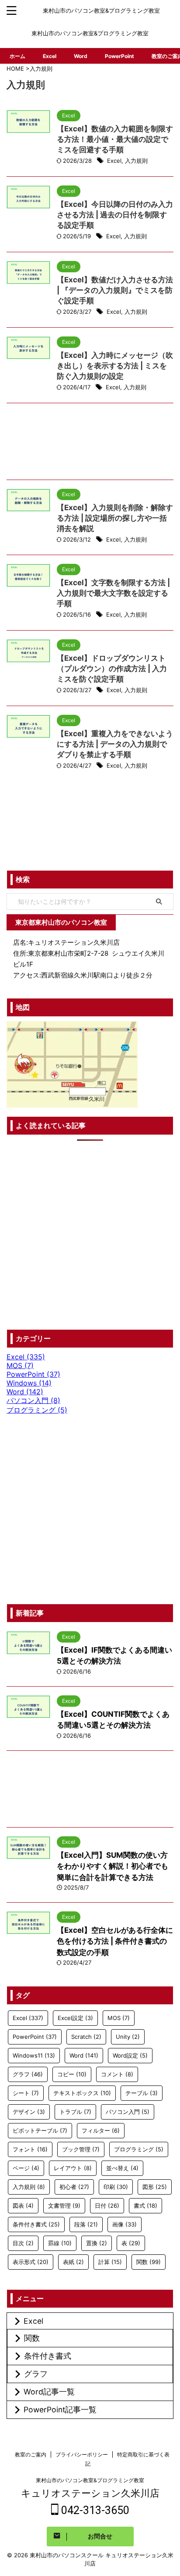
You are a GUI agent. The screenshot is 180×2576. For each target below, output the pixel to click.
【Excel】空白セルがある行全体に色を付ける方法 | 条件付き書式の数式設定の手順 (115, 1941)
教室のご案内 (31, 2454)
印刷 (116, 2187)
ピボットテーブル (40, 2130)
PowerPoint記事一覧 (60, 2410)
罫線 (60, 2243)
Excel (50, 56)
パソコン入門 (128, 2112)
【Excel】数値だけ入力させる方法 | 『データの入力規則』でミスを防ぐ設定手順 (115, 290)
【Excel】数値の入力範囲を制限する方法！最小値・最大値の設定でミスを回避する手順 (115, 139)
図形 (155, 2187)
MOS (119, 2018)
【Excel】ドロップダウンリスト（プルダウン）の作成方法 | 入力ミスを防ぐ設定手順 (112, 669)
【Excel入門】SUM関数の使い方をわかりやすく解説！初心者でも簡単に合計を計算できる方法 (112, 1866)
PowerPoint (119, 56)
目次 (23, 2243)
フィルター (101, 2130)
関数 (149, 2262)
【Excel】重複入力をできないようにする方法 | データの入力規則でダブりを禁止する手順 (115, 744)
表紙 (73, 2262)
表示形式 (31, 2262)
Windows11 (34, 2055)
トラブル (75, 2112)
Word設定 (130, 2055)
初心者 (74, 2187)
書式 (145, 2206)
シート (26, 2093)
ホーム (17, 56)
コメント (117, 2074)
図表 (23, 2206)
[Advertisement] (90, 444)
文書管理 (64, 2206)
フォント (30, 2149)
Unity (128, 2037)
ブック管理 (81, 2149)
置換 (97, 2243)
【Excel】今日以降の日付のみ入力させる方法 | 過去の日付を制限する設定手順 (115, 215)
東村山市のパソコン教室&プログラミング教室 (90, 2480)
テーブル (142, 2093)
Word (81, 56)
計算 (110, 2262)
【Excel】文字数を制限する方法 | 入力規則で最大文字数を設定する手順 (113, 593)
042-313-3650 (94, 2510)
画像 (125, 2224)
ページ (26, 2168)
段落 (86, 2224)
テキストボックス (82, 2093)
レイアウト (73, 2168)
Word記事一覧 (49, 2392)
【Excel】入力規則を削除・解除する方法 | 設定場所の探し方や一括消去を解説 (115, 518)
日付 (107, 2206)
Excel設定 (75, 2018)
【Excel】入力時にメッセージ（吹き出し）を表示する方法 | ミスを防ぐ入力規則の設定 (115, 366)
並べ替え (122, 2168)
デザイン (29, 2112)
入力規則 (136, 161)
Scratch (86, 2037)
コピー (72, 2074)
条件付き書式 (36, 2224)
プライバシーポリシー (82, 2454)
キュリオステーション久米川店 (90, 2493)
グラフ (28, 2074)
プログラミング (139, 2149)
